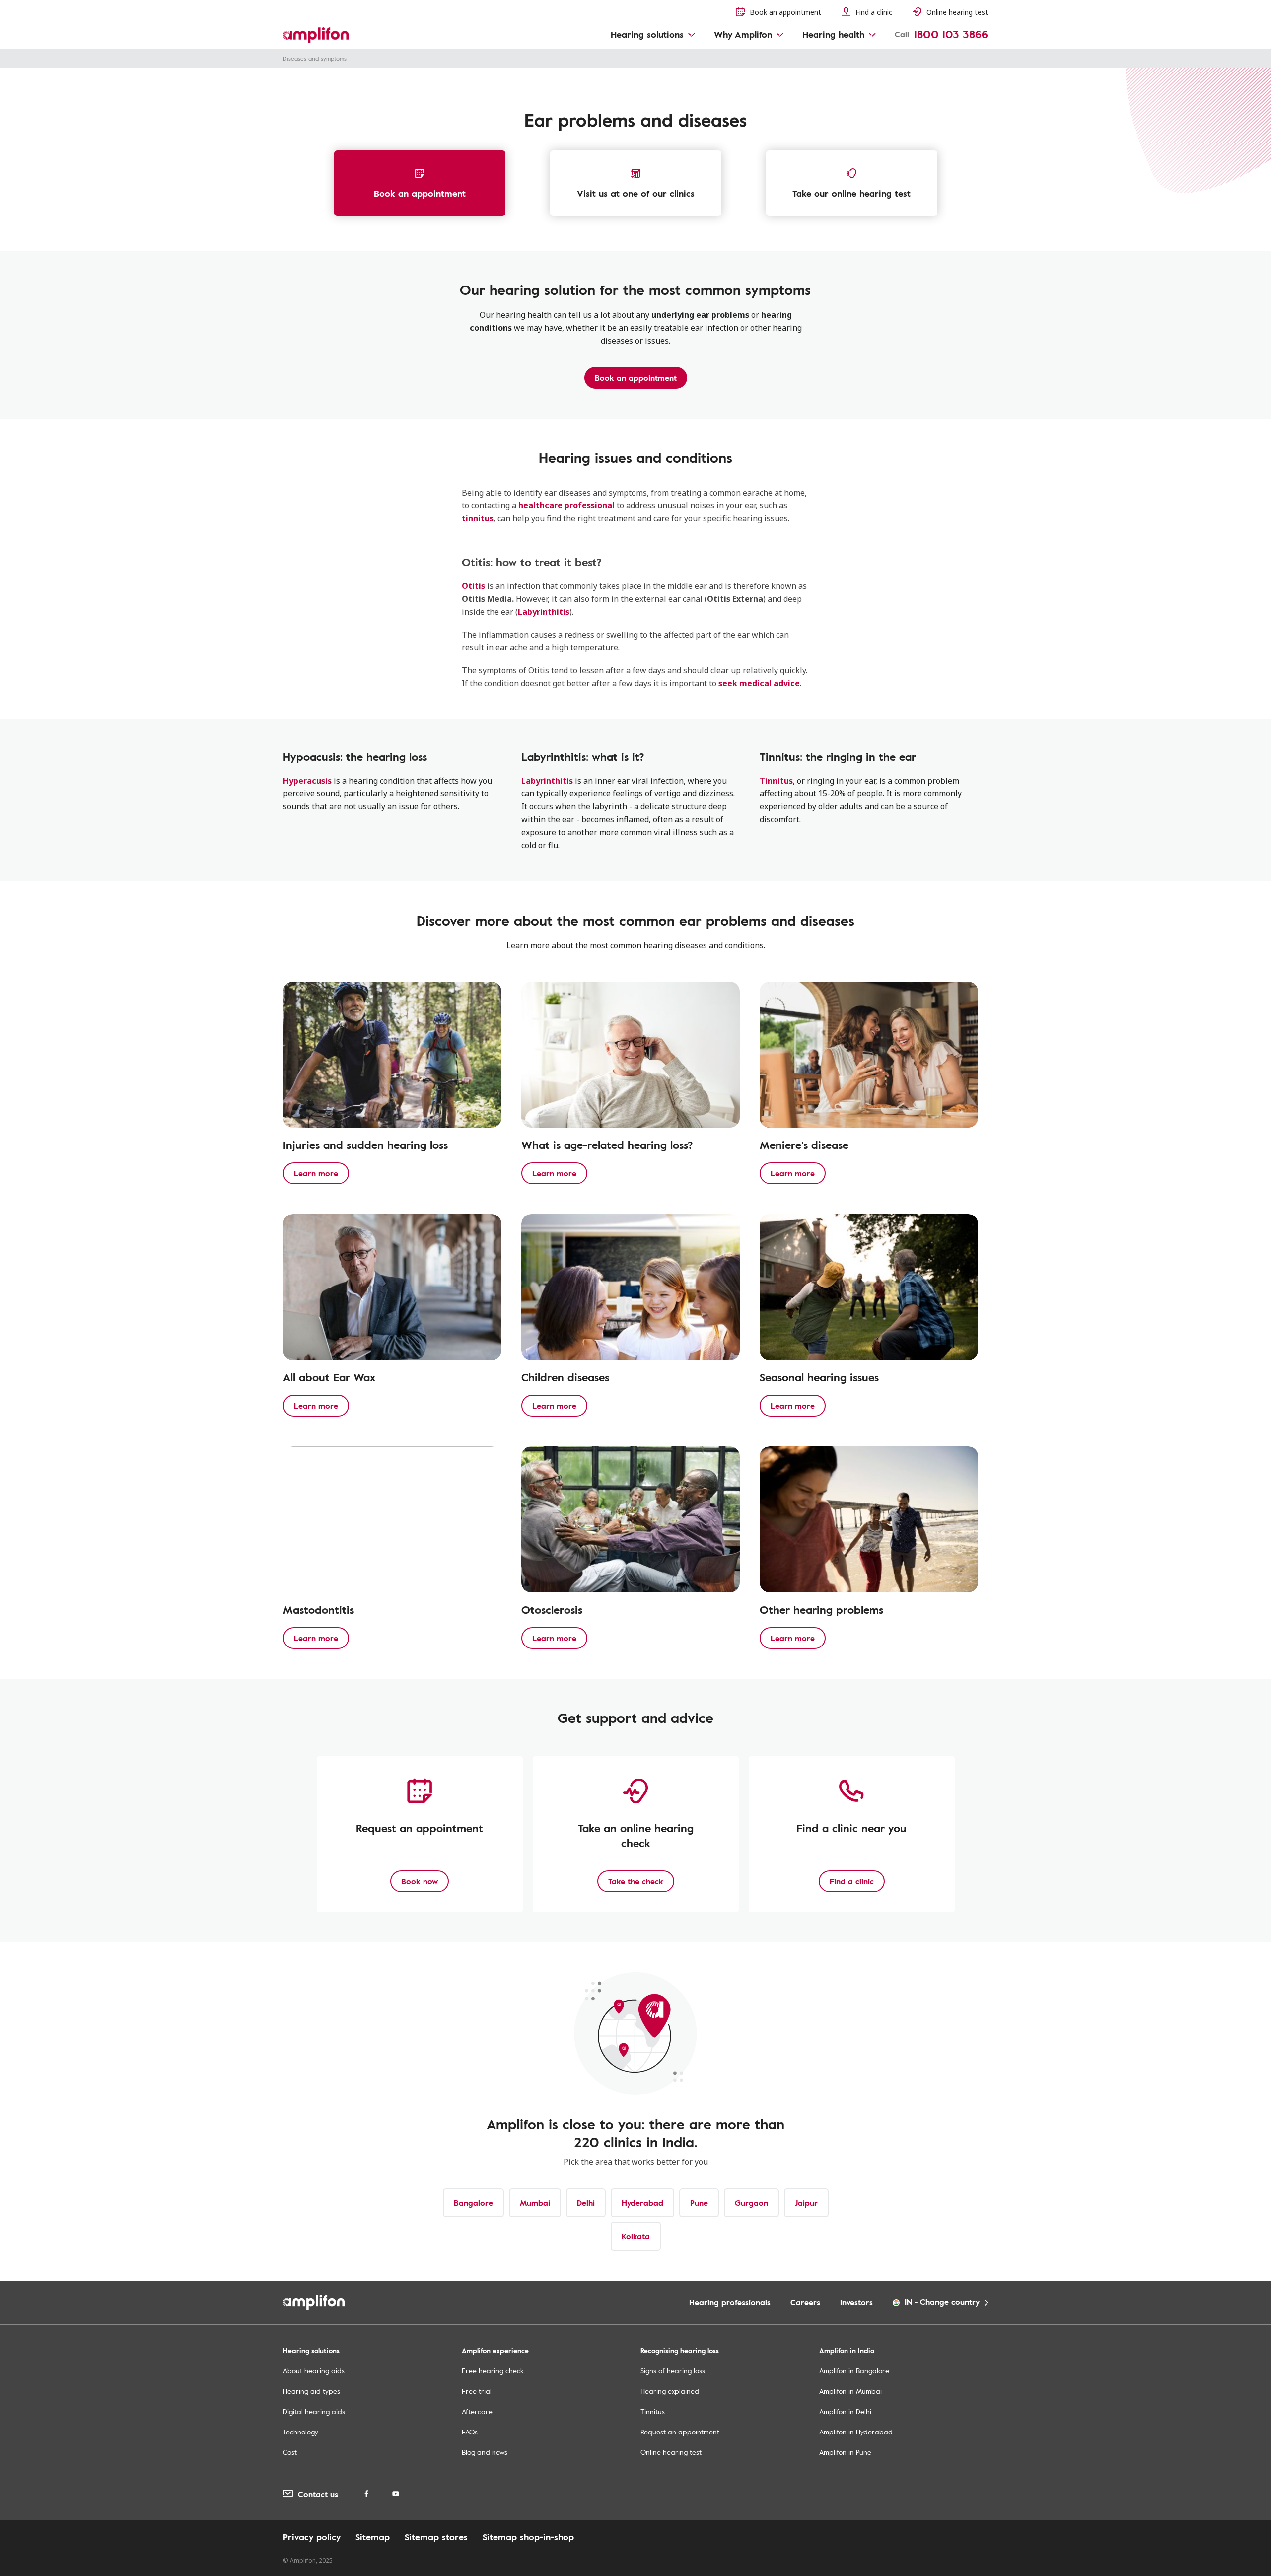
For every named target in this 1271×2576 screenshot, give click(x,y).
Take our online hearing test (851, 193)
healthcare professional (566, 505)
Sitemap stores (436, 2537)
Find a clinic (852, 1881)
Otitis (473, 586)
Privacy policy (312, 2537)
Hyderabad (642, 2203)
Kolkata (636, 2236)
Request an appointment (680, 2432)
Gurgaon (751, 2203)
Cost (290, 2452)
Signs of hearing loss (673, 2371)
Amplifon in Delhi (845, 2411)
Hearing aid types (312, 2391)
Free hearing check (493, 2371)
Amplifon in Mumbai (850, 2391)
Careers (805, 2302)
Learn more (316, 1173)
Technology (301, 2432)
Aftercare (477, 2411)
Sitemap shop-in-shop (528, 2537)
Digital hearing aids (314, 2411)
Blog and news (485, 2452)
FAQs (470, 2432)
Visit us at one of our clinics (636, 193)
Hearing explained (670, 2391)
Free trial (477, 2391)
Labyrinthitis (544, 612)
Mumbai (535, 2203)
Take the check (636, 1881)
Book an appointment (420, 193)
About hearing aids (314, 2371)
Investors (856, 2302)
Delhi (586, 2203)
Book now (420, 1881)
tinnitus (478, 518)
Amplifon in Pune (845, 2452)
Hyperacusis (307, 781)
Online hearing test (671, 2452)
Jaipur (806, 2203)
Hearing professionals (730, 2302)
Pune (699, 2203)
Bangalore (473, 2203)
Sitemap (373, 2537)
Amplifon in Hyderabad (856, 2432)
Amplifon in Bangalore (854, 2371)
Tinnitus (776, 781)
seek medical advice (759, 683)
